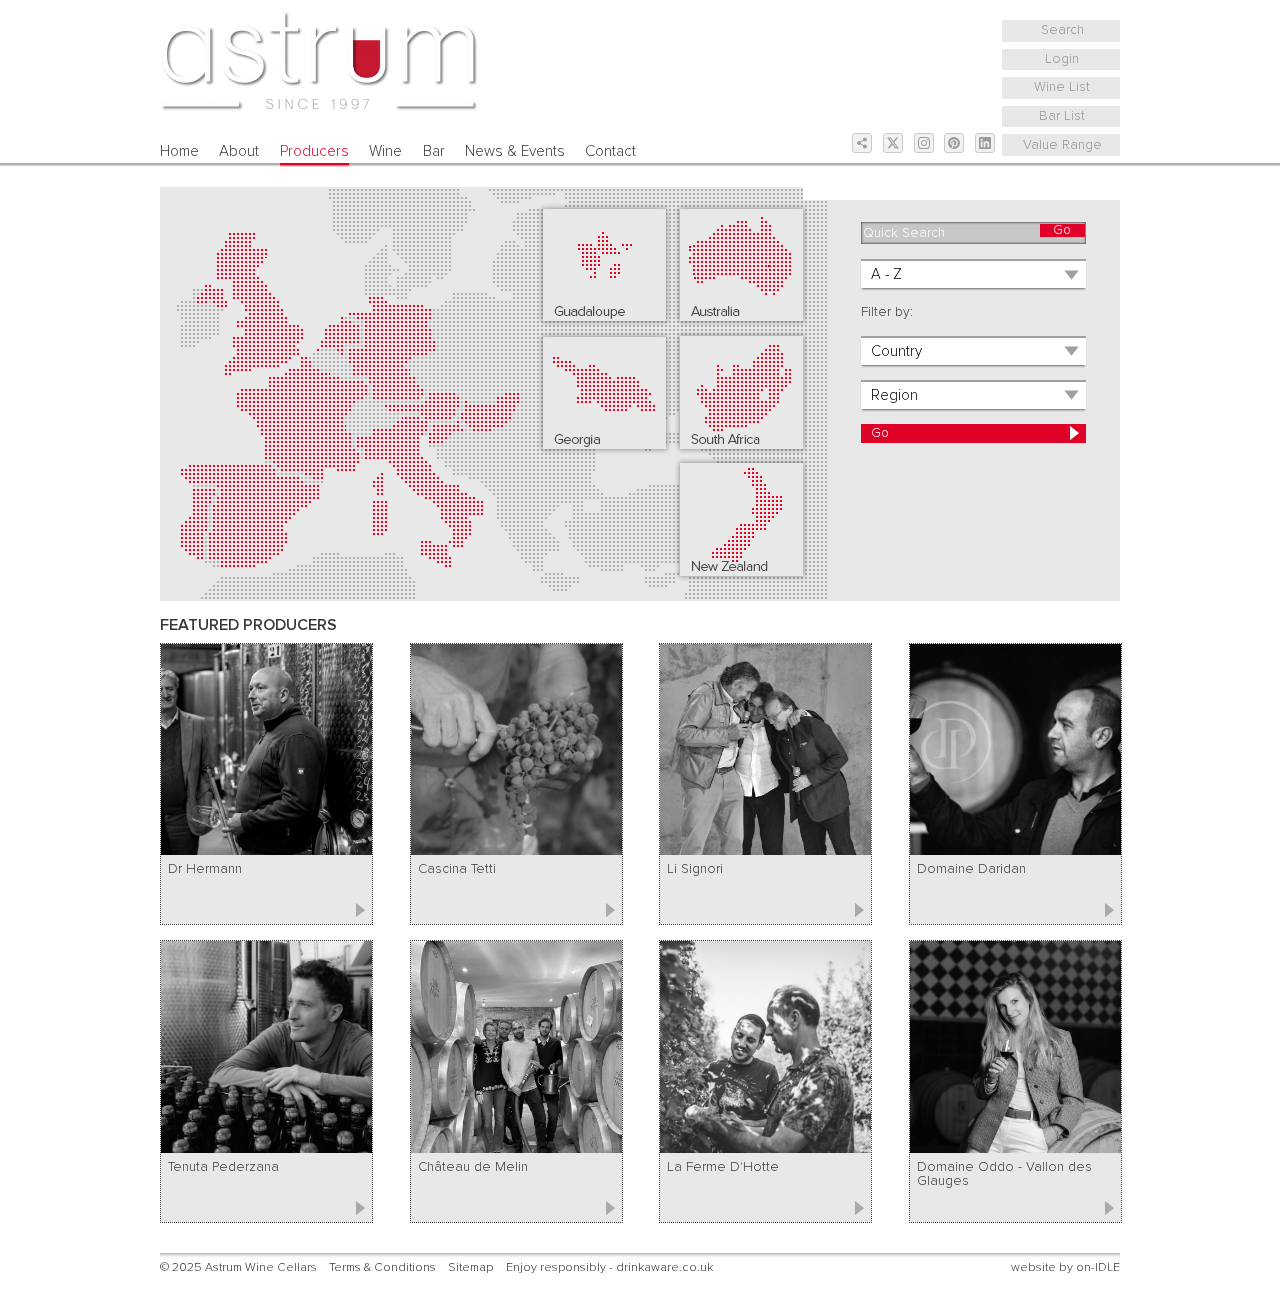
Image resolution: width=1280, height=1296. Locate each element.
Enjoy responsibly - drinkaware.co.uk (609, 1267)
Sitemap (470, 1267)
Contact (610, 151)
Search (1062, 30)
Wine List (1062, 87)
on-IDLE (1098, 1267)
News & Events (515, 151)
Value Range (1062, 145)
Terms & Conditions (382, 1267)
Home (179, 151)
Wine (385, 151)
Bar (434, 151)
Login (1062, 59)
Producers (314, 151)
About (239, 151)
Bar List (1062, 116)
